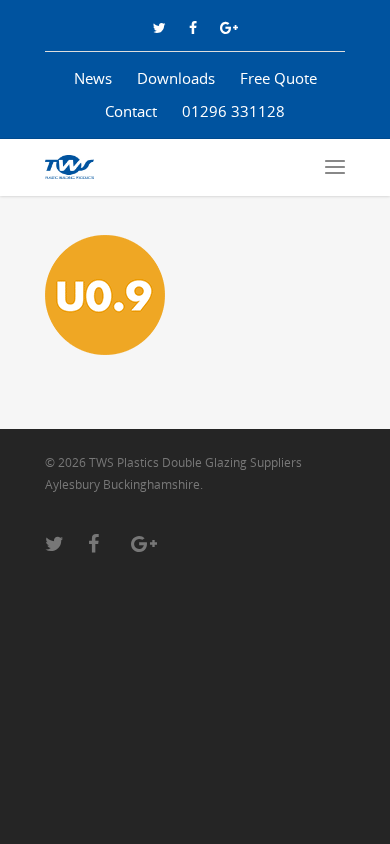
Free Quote (278, 78)
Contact (131, 111)
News (93, 78)
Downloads (176, 78)
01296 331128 (233, 111)
